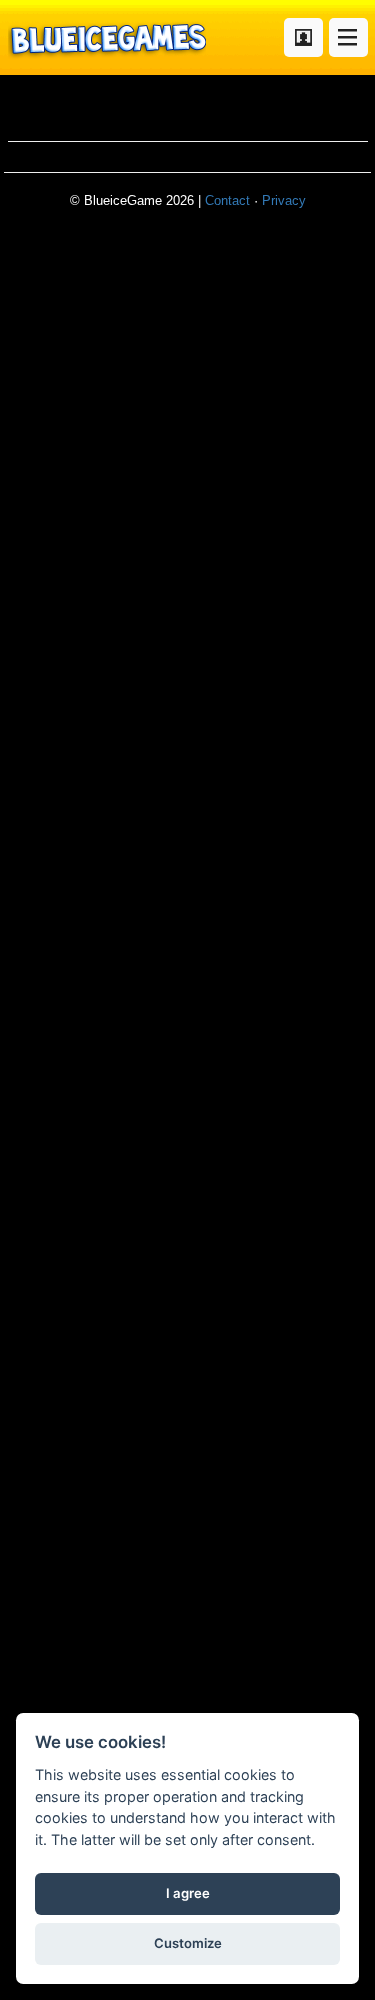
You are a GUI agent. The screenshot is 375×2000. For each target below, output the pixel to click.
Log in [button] (303, 37)
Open (348, 37)
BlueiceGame (107, 37)
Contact (227, 200)
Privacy (284, 200)
